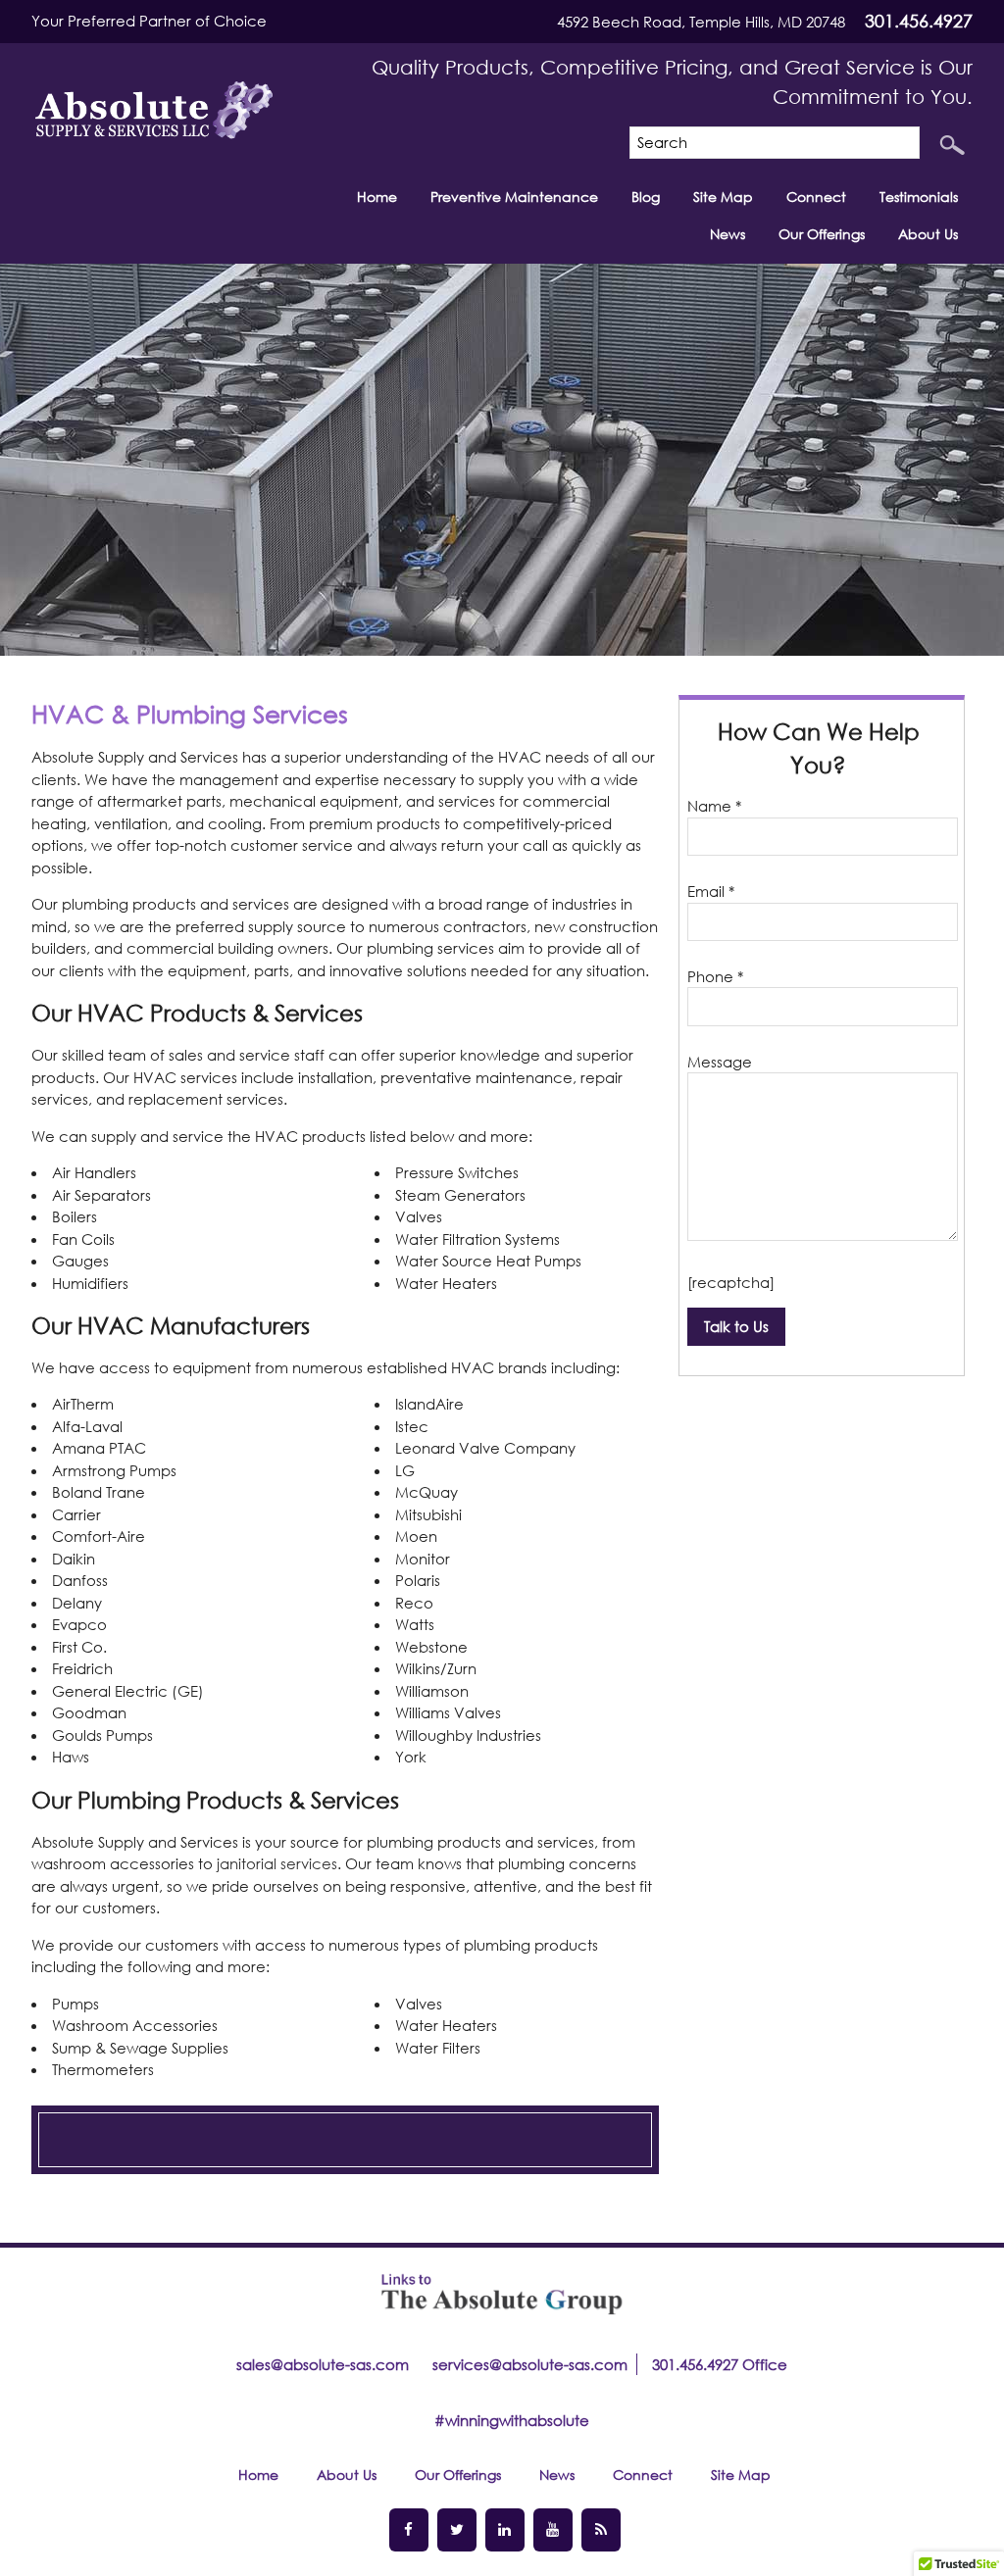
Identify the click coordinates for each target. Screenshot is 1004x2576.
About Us (928, 234)
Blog (646, 197)
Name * (714, 806)
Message (720, 1062)
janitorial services (277, 1863)
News (728, 234)
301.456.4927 (919, 21)
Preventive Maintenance (514, 197)
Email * (711, 891)
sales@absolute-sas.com (323, 2364)
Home (377, 197)
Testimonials (919, 197)
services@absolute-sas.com (530, 2364)
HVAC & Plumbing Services (190, 713)
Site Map (723, 197)
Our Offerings (822, 234)
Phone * (715, 976)
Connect (816, 197)
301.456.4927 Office (720, 2364)
